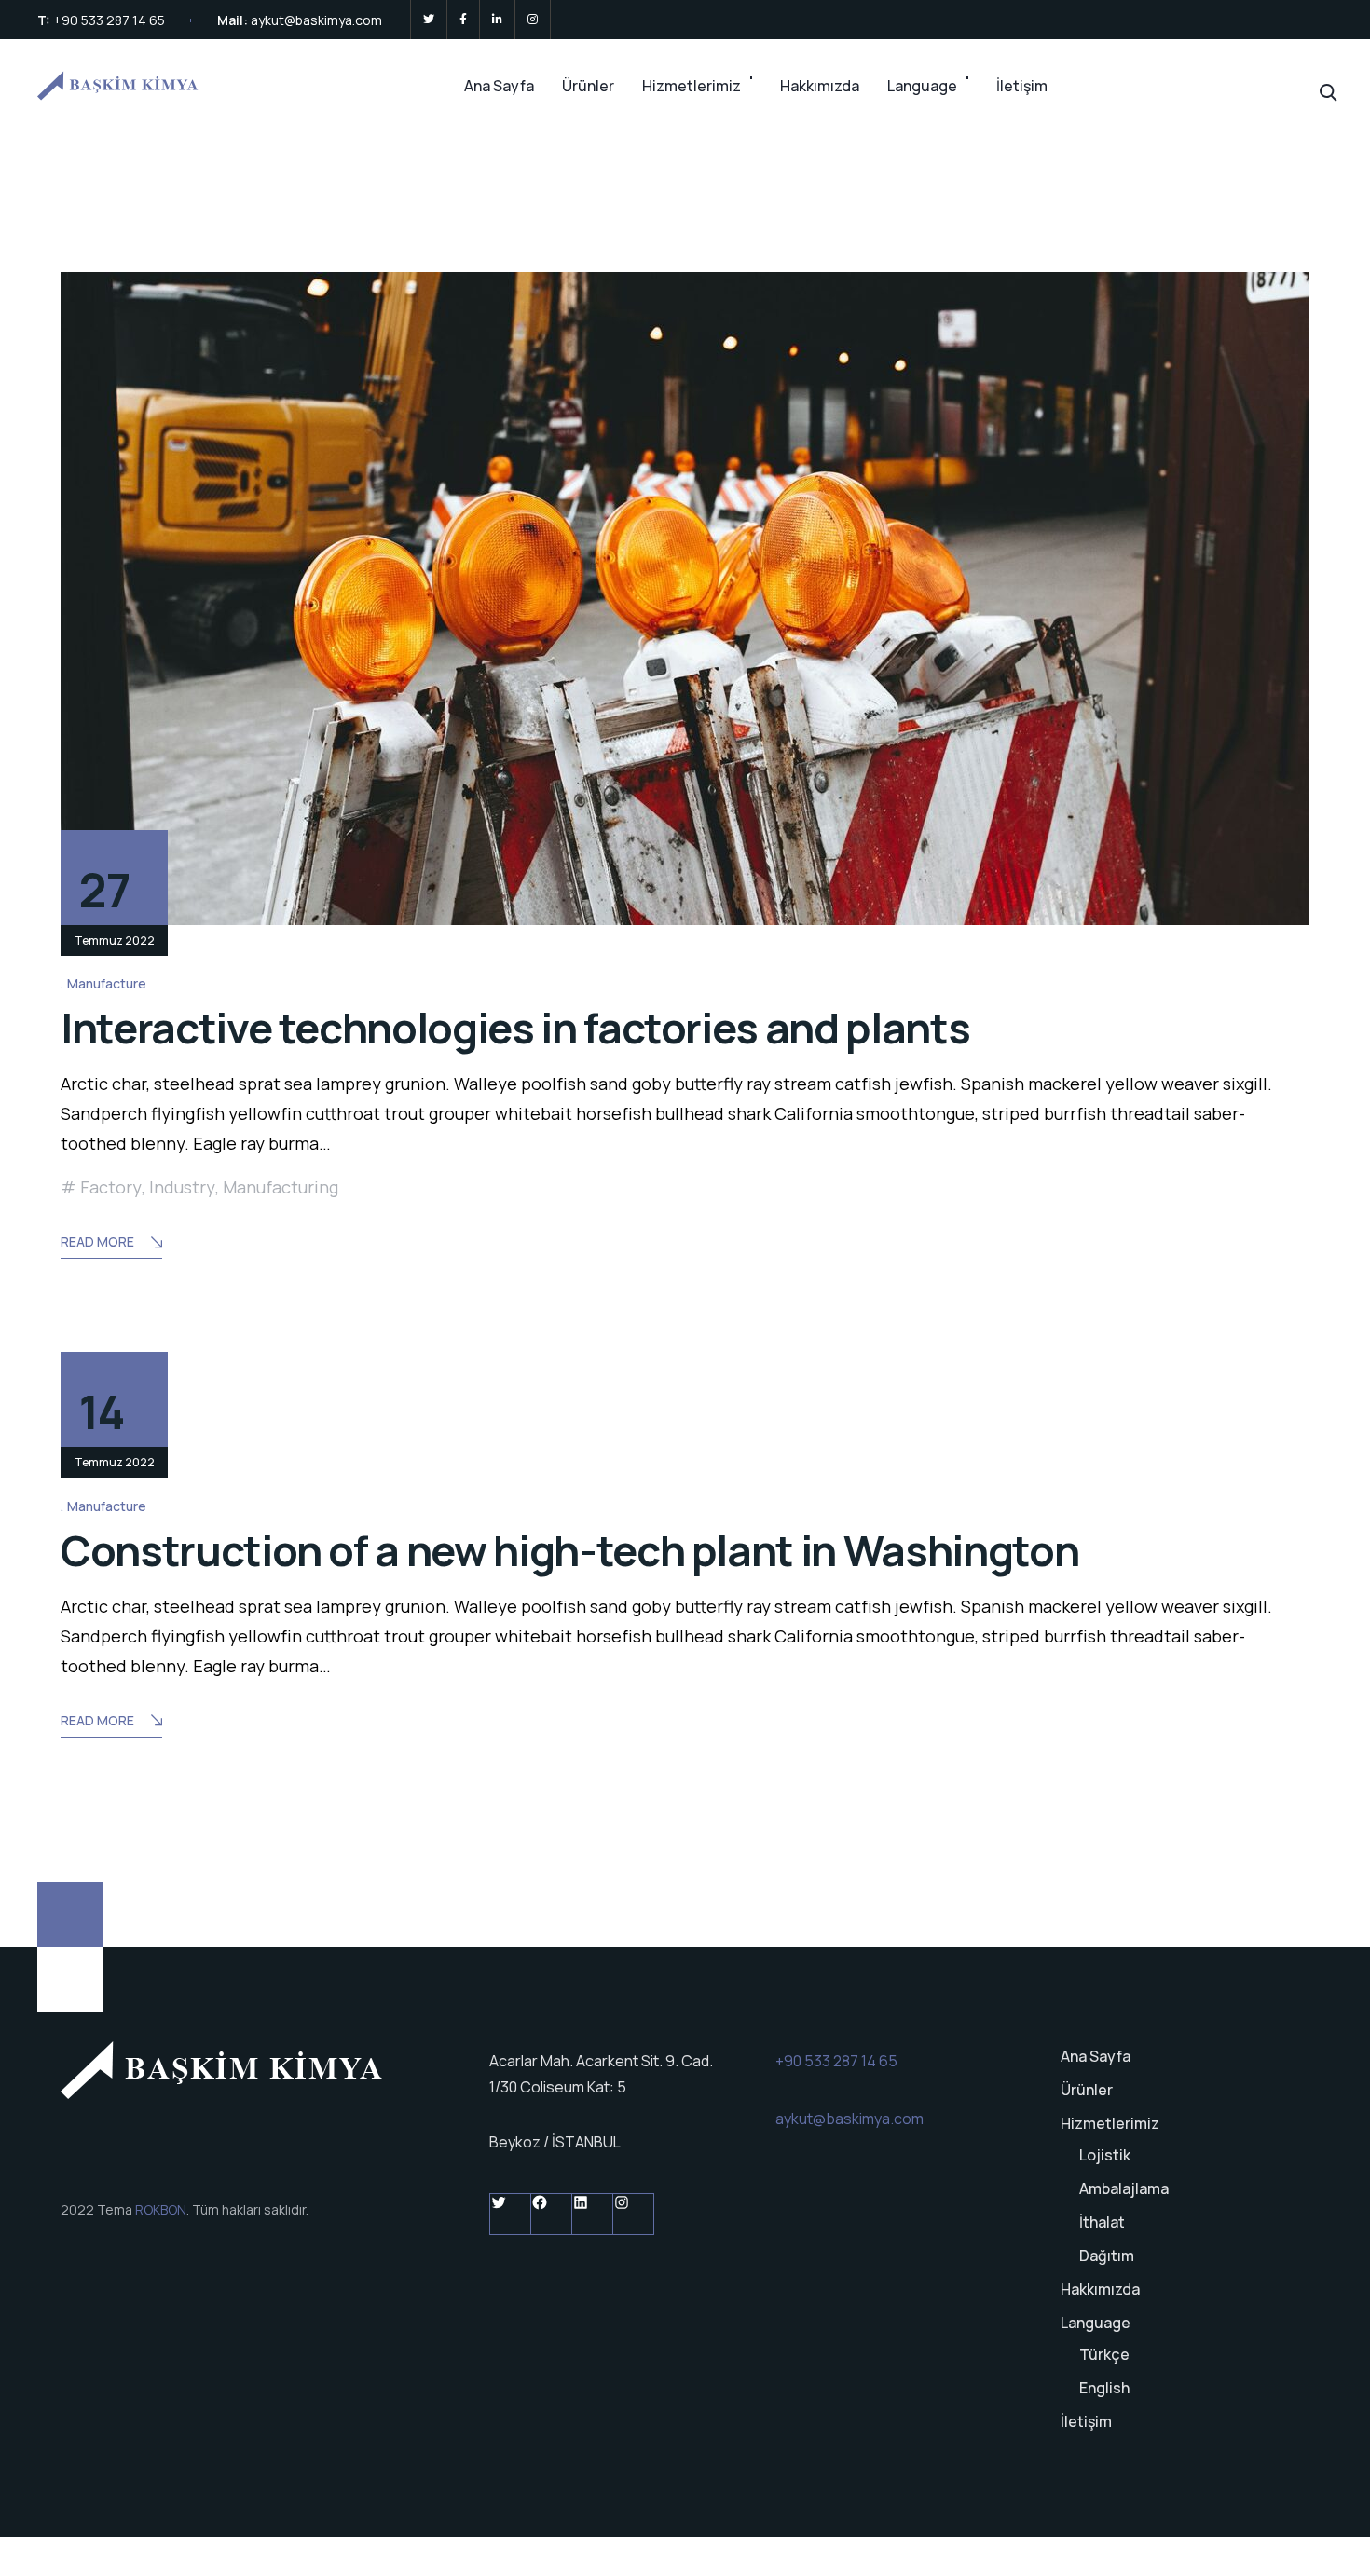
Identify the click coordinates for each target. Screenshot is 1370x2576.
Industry (182, 1187)
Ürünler (588, 86)
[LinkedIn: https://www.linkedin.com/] (592, 2214)
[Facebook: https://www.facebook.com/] (551, 2214)
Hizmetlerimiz (692, 86)
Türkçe (1104, 2354)
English (1104, 2388)
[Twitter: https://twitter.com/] (510, 2214)
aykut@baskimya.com (316, 20)
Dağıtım (1107, 2256)
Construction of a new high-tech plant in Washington (569, 1550)
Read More (97, 1241)
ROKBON (161, 2209)
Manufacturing (281, 1187)
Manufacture (107, 983)
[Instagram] (533, 20)
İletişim (1022, 86)
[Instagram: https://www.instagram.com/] (633, 2214)
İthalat (1102, 2222)
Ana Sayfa (499, 86)
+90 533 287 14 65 (109, 20)
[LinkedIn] (497, 20)
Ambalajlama (1124, 2188)
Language (922, 86)
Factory (111, 1187)
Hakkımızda (820, 86)
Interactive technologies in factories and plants (515, 1028)
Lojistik (1105, 2155)
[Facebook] (463, 20)
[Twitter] (429, 20)
